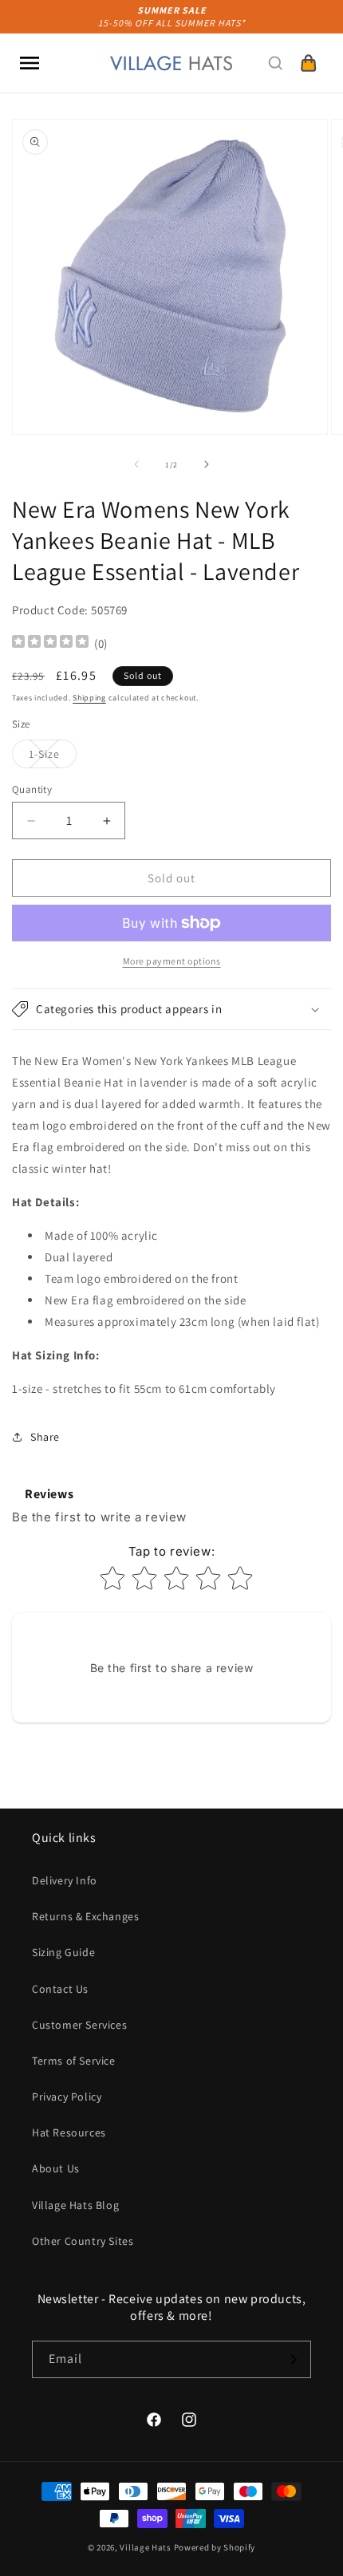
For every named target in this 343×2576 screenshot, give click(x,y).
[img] (50, 643)
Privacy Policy (67, 2097)
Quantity (32, 789)
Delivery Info (65, 1880)
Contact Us (60, 1989)
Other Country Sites (83, 2241)
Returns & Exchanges (85, 1916)
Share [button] (45, 1437)
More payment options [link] (172, 961)
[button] (30, 63)
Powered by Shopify (215, 2547)
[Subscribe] (293, 2359)
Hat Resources (69, 2132)
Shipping (89, 698)
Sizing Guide (63, 1952)
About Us (56, 2168)
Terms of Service (74, 2061)
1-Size (53, 757)
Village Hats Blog (75, 2205)
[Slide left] (136, 464)
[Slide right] (207, 464)
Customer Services (79, 2025)
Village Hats (145, 2547)
